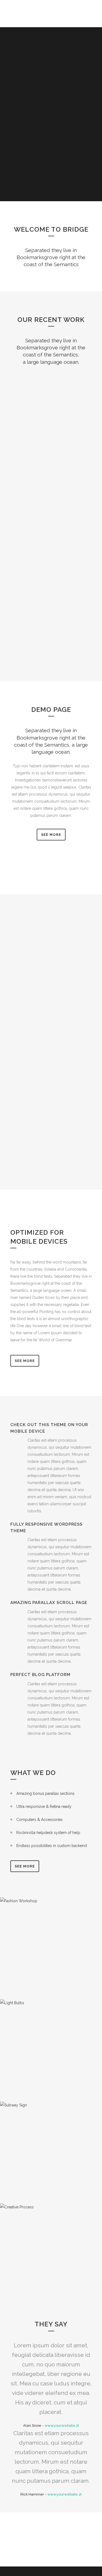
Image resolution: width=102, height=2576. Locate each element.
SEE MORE (51, 835)
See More (25, 1361)
